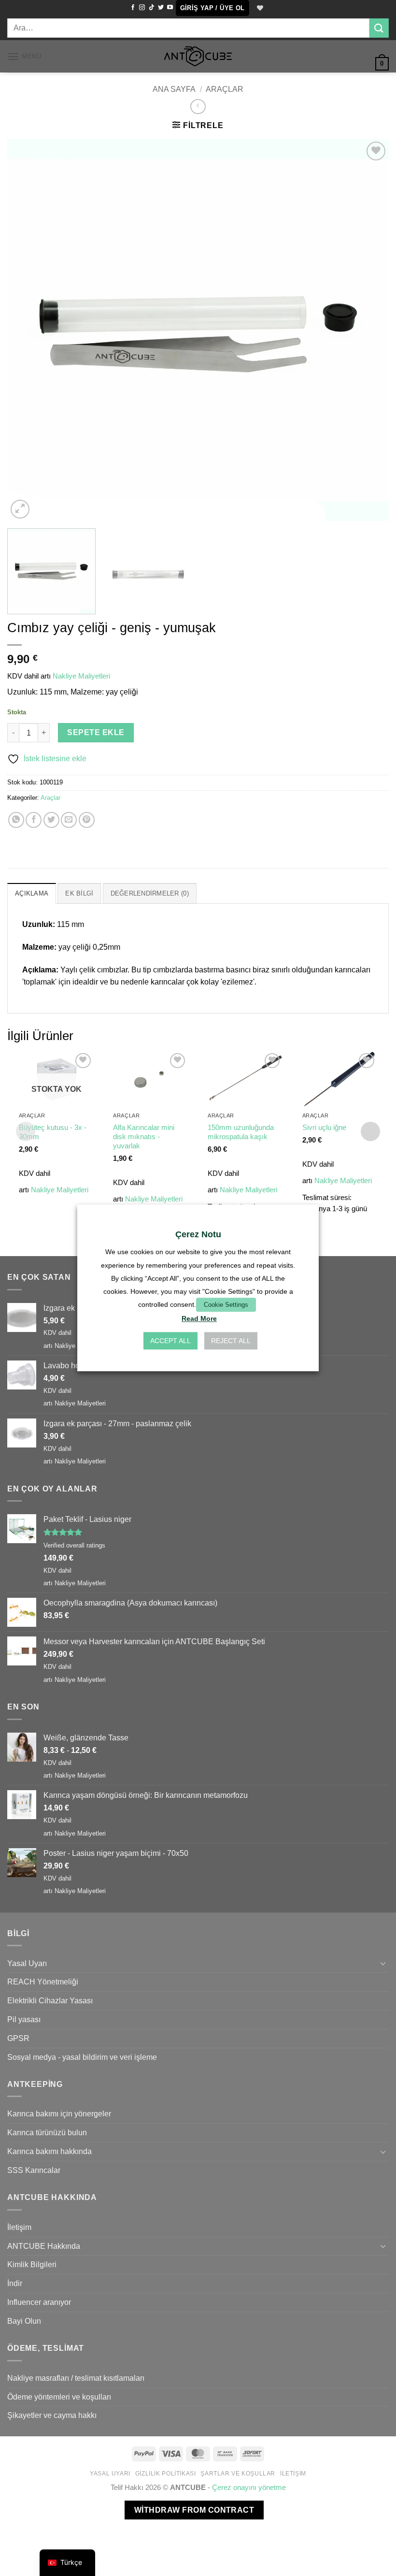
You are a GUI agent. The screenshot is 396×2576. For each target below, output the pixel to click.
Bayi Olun (24, 2321)
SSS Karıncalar (34, 2170)
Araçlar (225, 89)
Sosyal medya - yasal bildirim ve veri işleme (82, 2057)
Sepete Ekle (96, 732)
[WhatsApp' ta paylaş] (16, 820)
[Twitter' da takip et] (161, 8)
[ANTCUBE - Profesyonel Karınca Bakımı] (198, 56)
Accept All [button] (170, 1341)
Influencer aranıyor (39, 2302)
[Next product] (198, 107)
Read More (199, 1319)
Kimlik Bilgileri (32, 2264)
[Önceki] (27, 330)
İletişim (19, 2227)
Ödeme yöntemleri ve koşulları (59, 2397)
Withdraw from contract (194, 2510)
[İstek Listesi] (259, 8)
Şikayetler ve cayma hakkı (52, 2415)
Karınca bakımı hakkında (49, 2151)
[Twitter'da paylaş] (51, 820)
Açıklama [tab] (32, 893)
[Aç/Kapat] (383, 1963)
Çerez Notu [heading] (198, 1234)
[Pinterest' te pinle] (87, 820)
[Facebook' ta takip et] (133, 8)
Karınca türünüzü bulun (47, 2132)
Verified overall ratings (74, 1545)
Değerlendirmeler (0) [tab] (150, 893)
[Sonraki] (369, 330)
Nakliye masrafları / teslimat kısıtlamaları (76, 2378)
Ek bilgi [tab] (79, 893)
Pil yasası (24, 2019)
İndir (15, 2283)
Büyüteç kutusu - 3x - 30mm (53, 1132)
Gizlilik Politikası (166, 2474)
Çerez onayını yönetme (249, 2488)
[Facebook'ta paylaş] (34, 820)
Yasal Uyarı (27, 1963)
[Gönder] (379, 28)
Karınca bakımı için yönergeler (59, 2113)
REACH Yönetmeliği (43, 1982)
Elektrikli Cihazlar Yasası (50, 2000)
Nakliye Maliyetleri (81, 676)
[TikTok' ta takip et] (152, 8)
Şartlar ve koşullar (238, 2474)
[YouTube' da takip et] (170, 8)
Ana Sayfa (174, 89)
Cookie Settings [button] (226, 1305)
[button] (212, 8)
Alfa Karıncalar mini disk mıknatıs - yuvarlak (144, 1137)
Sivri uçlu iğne (324, 1128)
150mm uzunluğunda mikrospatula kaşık (241, 1132)
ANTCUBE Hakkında (44, 2246)
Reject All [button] (231, 1341)
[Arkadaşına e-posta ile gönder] (69, 820)
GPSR (18, 2038)
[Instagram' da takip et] (142, 8)
